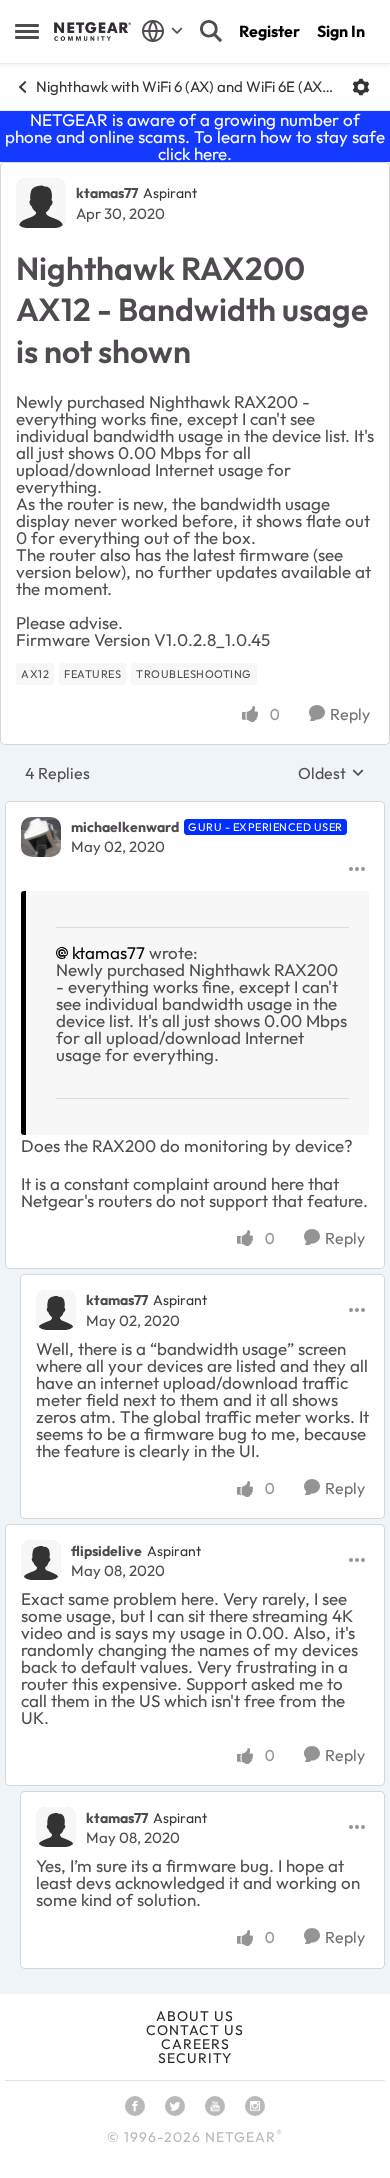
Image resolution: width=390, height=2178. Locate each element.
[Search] (211, 31)
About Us (195, 2016)
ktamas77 (107, 193)
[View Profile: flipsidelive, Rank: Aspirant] (41, 1560)
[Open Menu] (361, 87)
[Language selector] (162, 31)
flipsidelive (106, 1551)
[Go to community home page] (92, 31)
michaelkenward (125, 827)
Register (269, 31)
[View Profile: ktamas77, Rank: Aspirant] (41, 203)
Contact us (195, 2030)
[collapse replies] (195, 811)
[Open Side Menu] (27, 31)
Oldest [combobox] (331, 773)
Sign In (341, 31)
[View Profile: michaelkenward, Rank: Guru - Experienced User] (41, 837)
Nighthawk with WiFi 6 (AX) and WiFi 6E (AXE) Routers (186, 86)
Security (195, 2058)
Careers (195, 2044)
